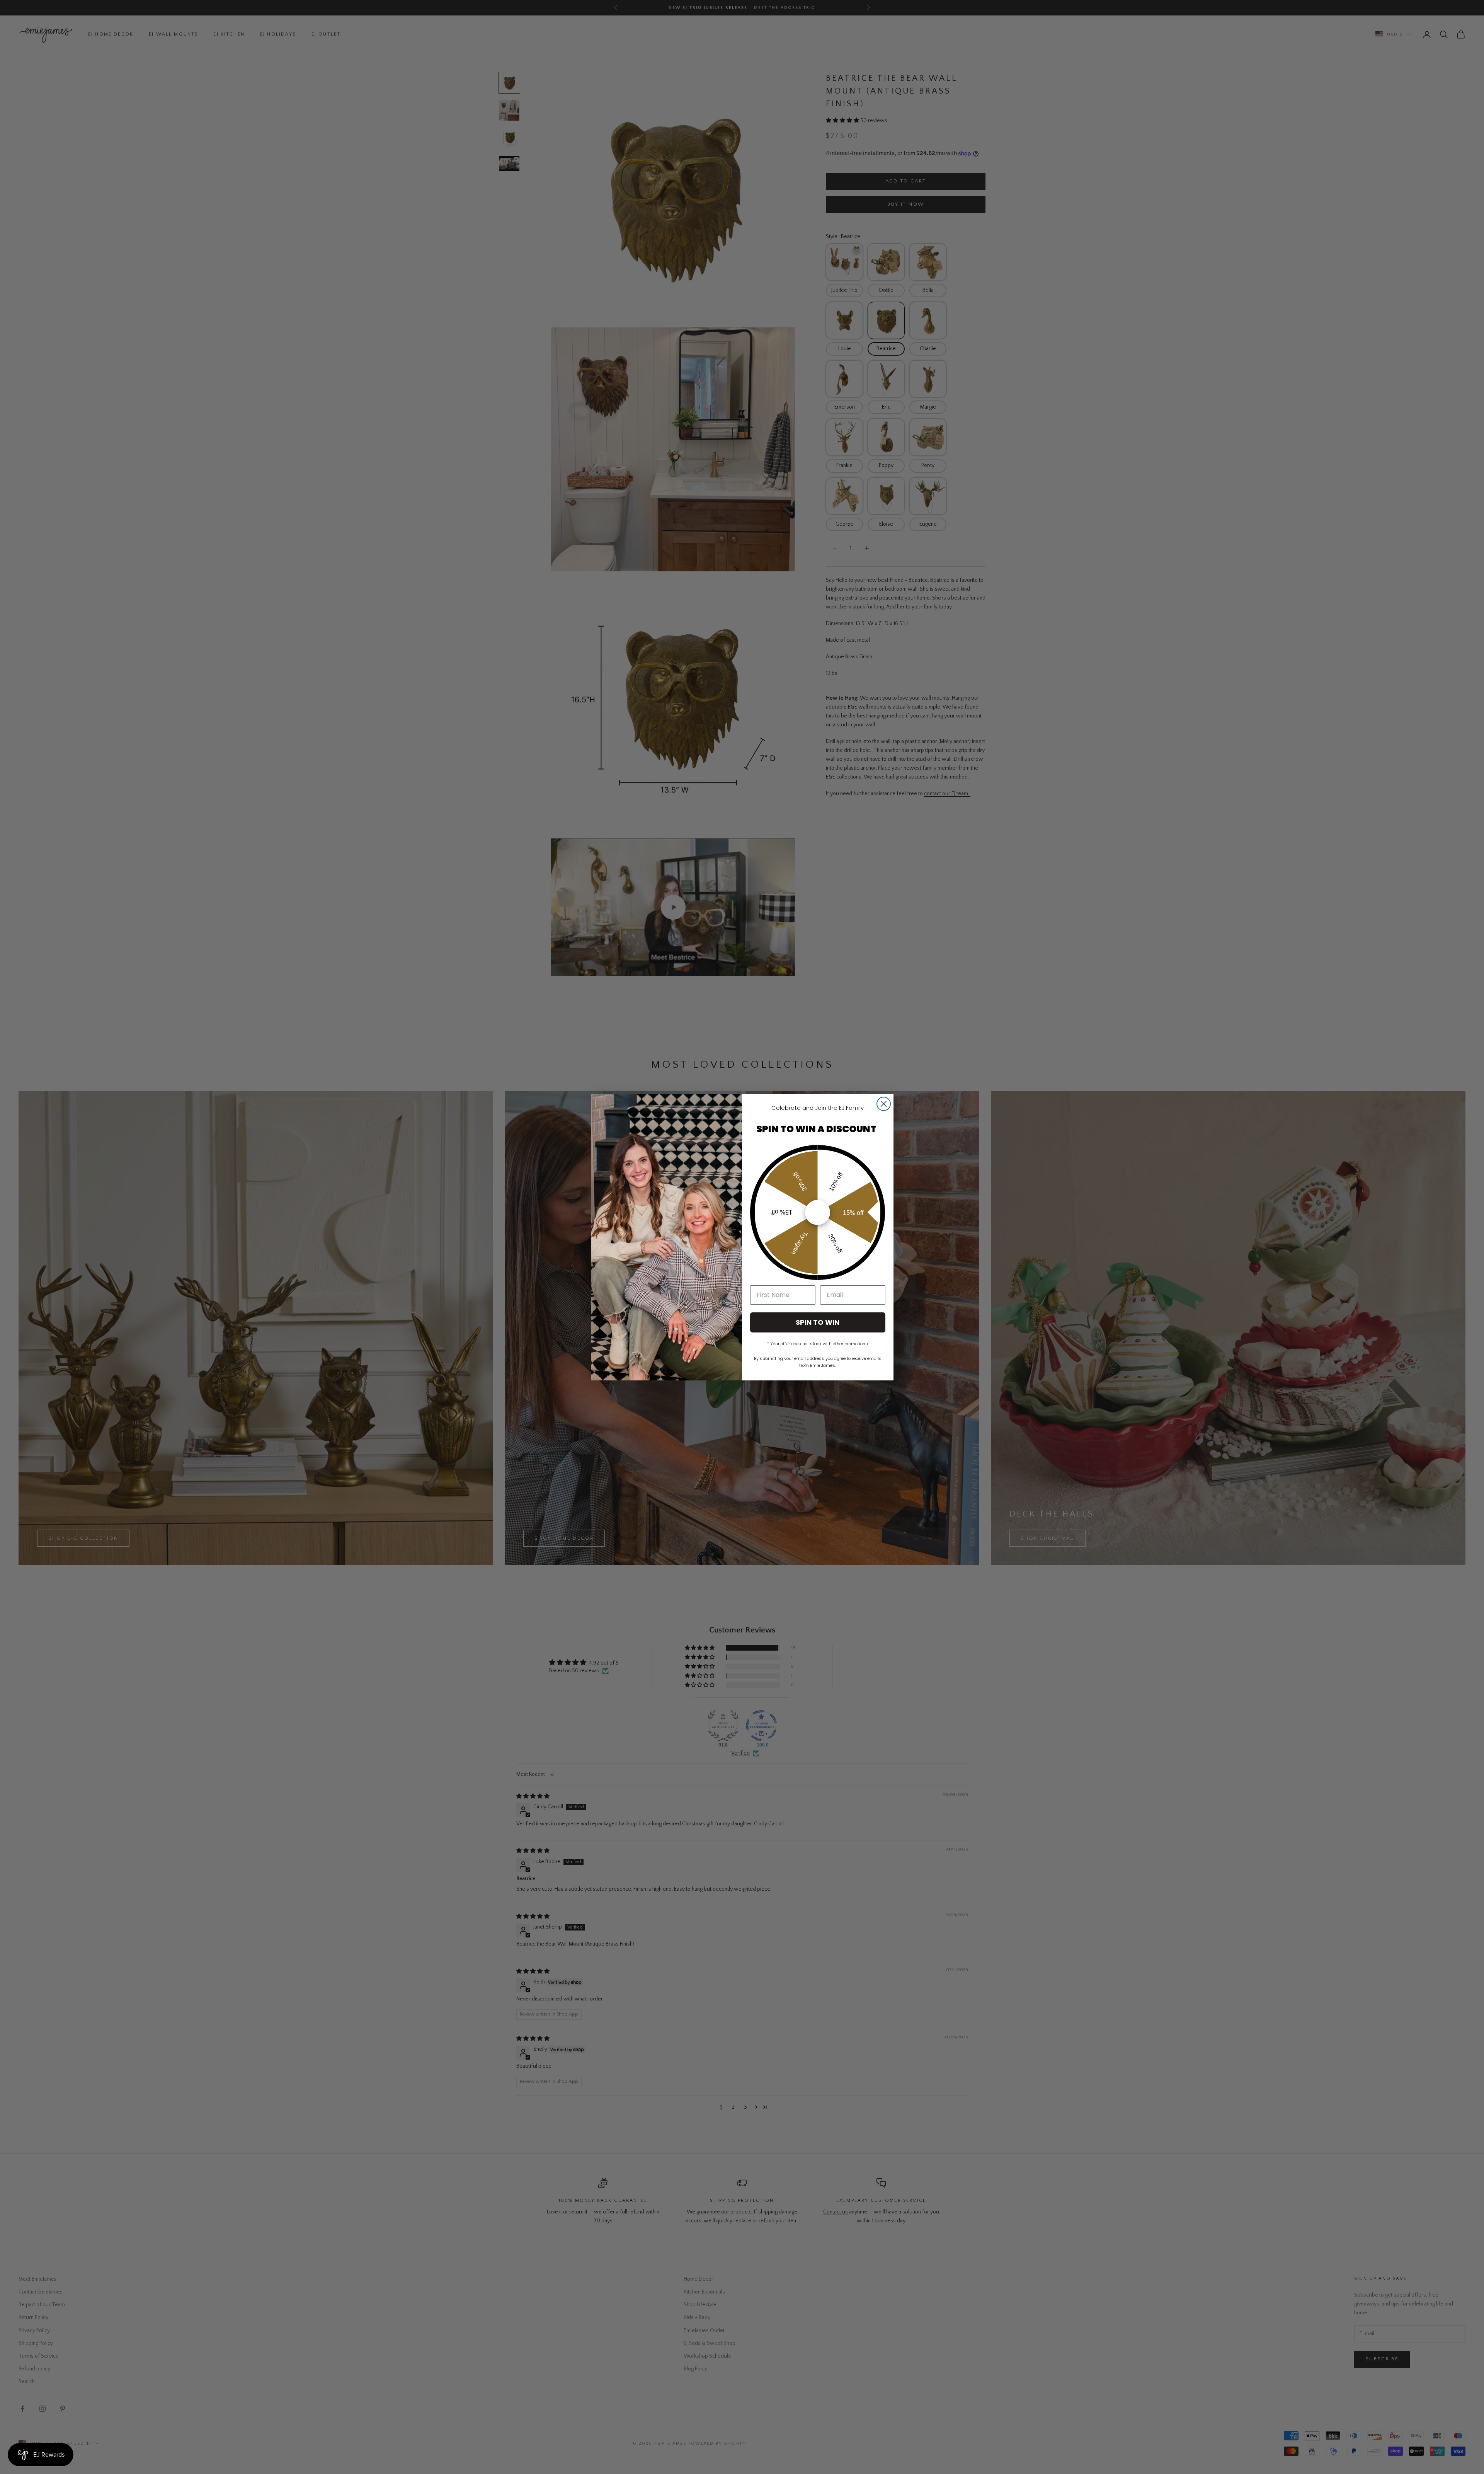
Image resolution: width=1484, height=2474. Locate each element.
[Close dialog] (884, 1104)
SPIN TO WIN (818, 1322)
